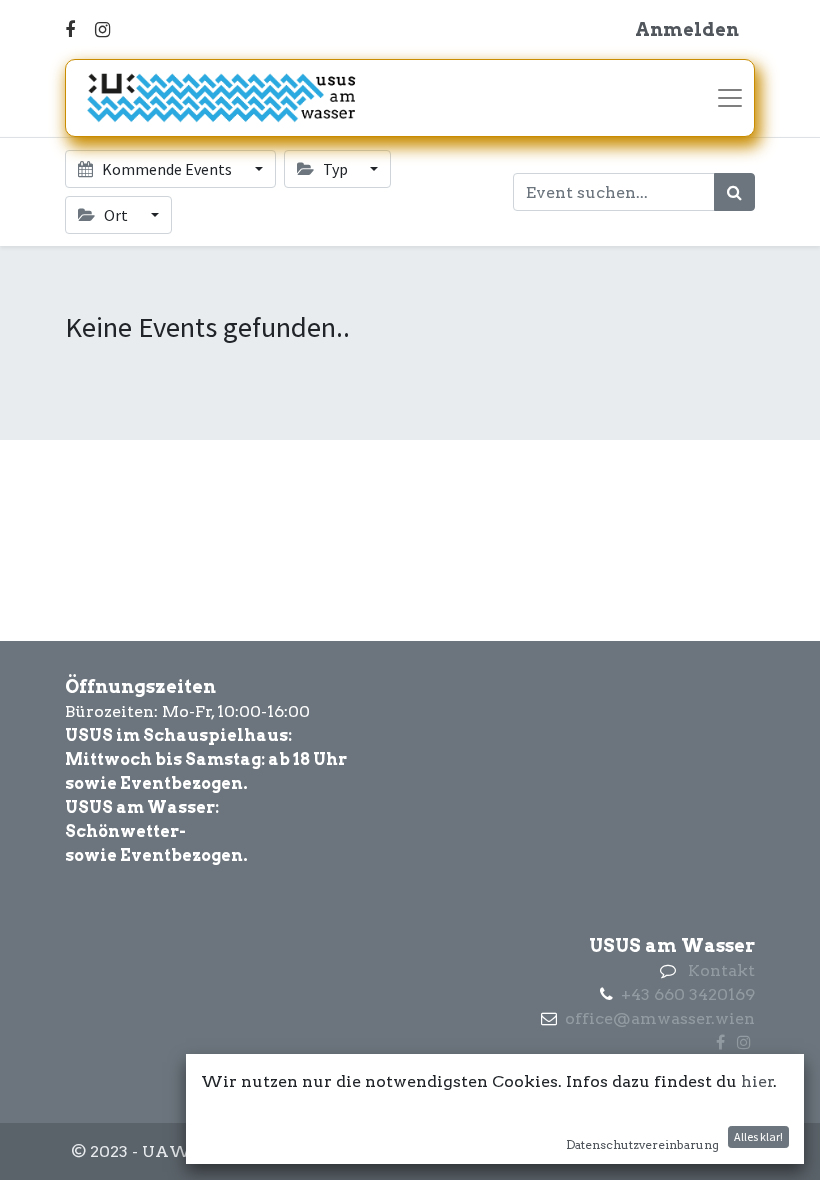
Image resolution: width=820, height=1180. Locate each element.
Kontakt (721, 970)
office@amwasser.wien (660, 1018)
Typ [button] (335, 169)
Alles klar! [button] (758, 1136)
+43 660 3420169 (688, 994)
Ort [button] (116, 215)
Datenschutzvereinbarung (642, 1144)
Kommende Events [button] (167, 169)
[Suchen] (734, 192)
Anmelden (687, 29)
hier (757, 1081)
